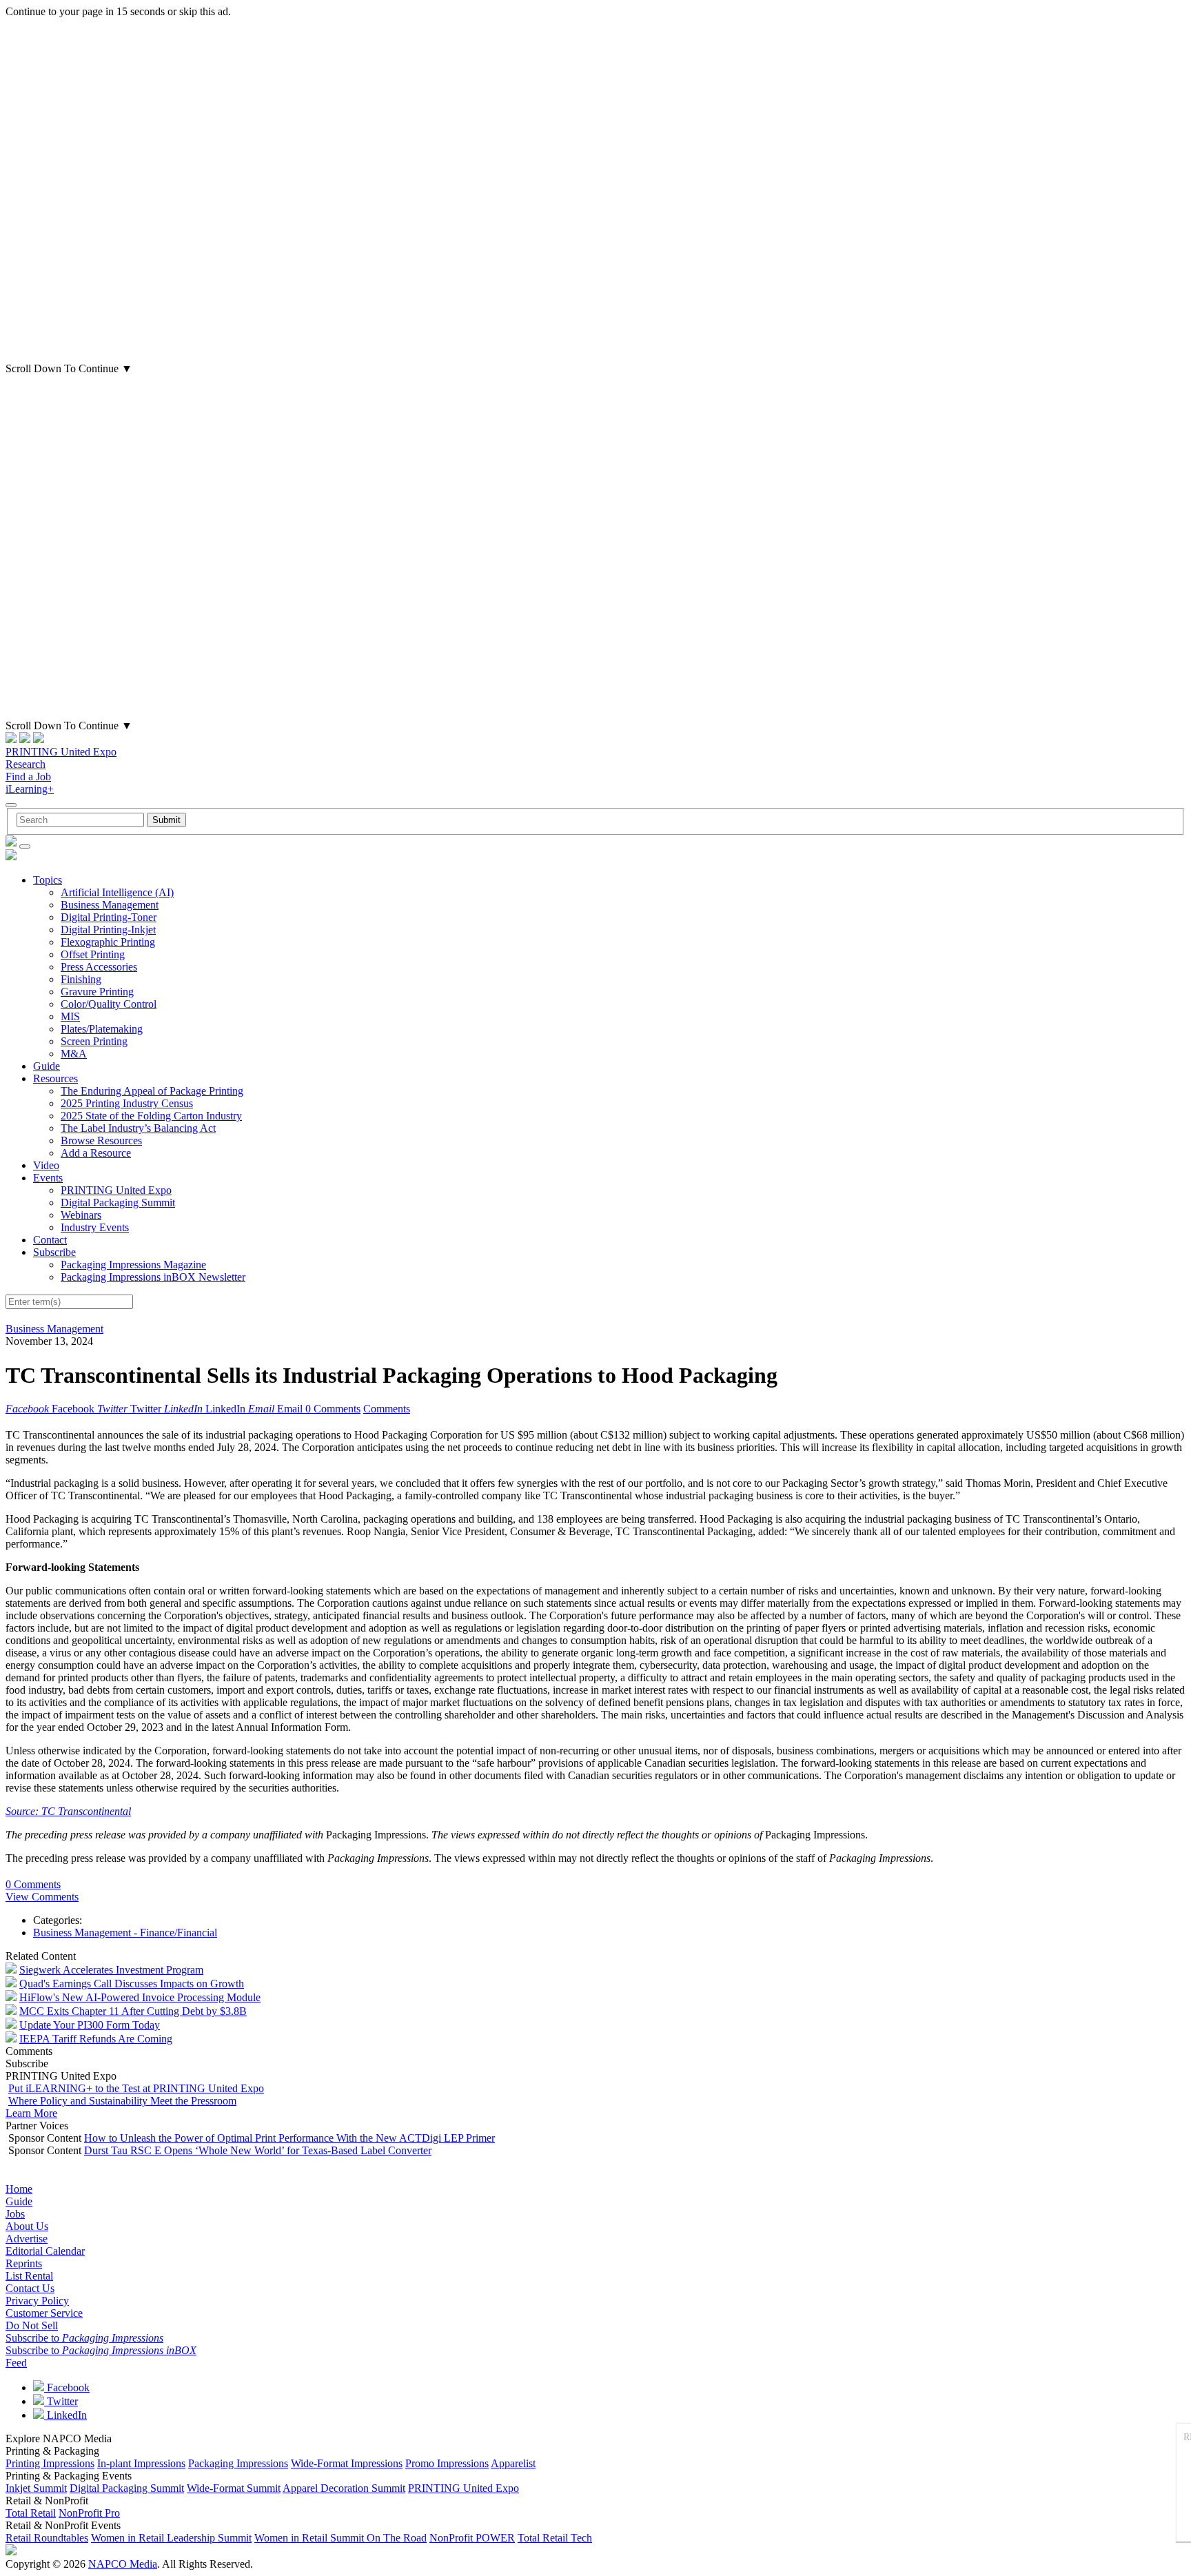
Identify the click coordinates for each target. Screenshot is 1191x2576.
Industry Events (95, 1227)
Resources (55, 1078)
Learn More (31, 2113)
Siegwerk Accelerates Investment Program (111, 1970)
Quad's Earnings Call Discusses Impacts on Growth (132, 1984)
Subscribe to (84, 2338)
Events (48, 1178)
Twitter (61, 2401)
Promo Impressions (447, 2463)
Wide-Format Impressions (347, 2463)
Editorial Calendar (45, 2251)
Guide (47, 1066)
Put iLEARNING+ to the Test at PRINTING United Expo (136, 2088)
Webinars (81, 1215)
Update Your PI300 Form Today (90, 2025)
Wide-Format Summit (234, 2488)
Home (19, 2189)
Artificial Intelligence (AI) (117, 892)
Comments (387, 1409)
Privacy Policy (37, 2301)
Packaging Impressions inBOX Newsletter (153, 1277)
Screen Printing (94, 1041)
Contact (50, 1240)
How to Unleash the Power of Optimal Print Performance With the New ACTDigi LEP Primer (289, 2138)
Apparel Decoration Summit (344, 2488)
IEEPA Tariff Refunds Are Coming (96, 2039)
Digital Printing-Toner (109, 917)
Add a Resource (96, 1153)
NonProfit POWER (472, 2538)
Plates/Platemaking (102, 1029)
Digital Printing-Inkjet (108, 930)
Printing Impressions (50, 2463)
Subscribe (54, 1252)
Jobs (15, 2214)
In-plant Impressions (141, 2463)
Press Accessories (99, 967)
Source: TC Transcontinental (68, 1811)
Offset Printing (93, 954)
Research (26, 764)
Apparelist (513, 2463)
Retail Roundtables (47, 2538)
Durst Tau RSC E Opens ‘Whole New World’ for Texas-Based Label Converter (258, 2150)
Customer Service (44, 2313)
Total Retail (31, 2513)
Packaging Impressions (238, 2463)
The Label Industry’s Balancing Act (138, 1128)
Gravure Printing (97, 992)
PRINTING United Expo (61, 752)
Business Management (110, 905)
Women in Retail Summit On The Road (340, 2538)
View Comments (42, 1897)
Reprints (24, 2263)
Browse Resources (101, 1140)
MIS (70, 1016)
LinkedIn (65, 2415)
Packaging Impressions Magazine (133, 1265)
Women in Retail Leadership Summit (171, 2538)
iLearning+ (30, 789)
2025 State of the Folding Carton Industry (151, 1116)
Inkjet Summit (36, 2488)
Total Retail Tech (555, 2538)
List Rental (29, 2276)
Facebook (67, 2387)
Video (46, 1165)
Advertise (27, 2239)
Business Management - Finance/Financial (125, 1933)
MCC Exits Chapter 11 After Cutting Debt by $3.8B (133, 2011)
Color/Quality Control (109, 1004)
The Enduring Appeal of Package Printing (152, 1091)
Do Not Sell (32, 2325)
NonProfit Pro (89, 2513)
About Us (27, 2226)
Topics (48, 880)
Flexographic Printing (108, 942)
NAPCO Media (123, 2564)
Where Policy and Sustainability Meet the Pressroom (122, 2101)
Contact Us (30, 2288)
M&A (74, 1054)
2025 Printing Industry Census (127, 1103)
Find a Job (28, 777)
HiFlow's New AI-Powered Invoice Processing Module (140, 1997)
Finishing (81, 979)
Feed (16, 2363)
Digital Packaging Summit (118, 1203)
